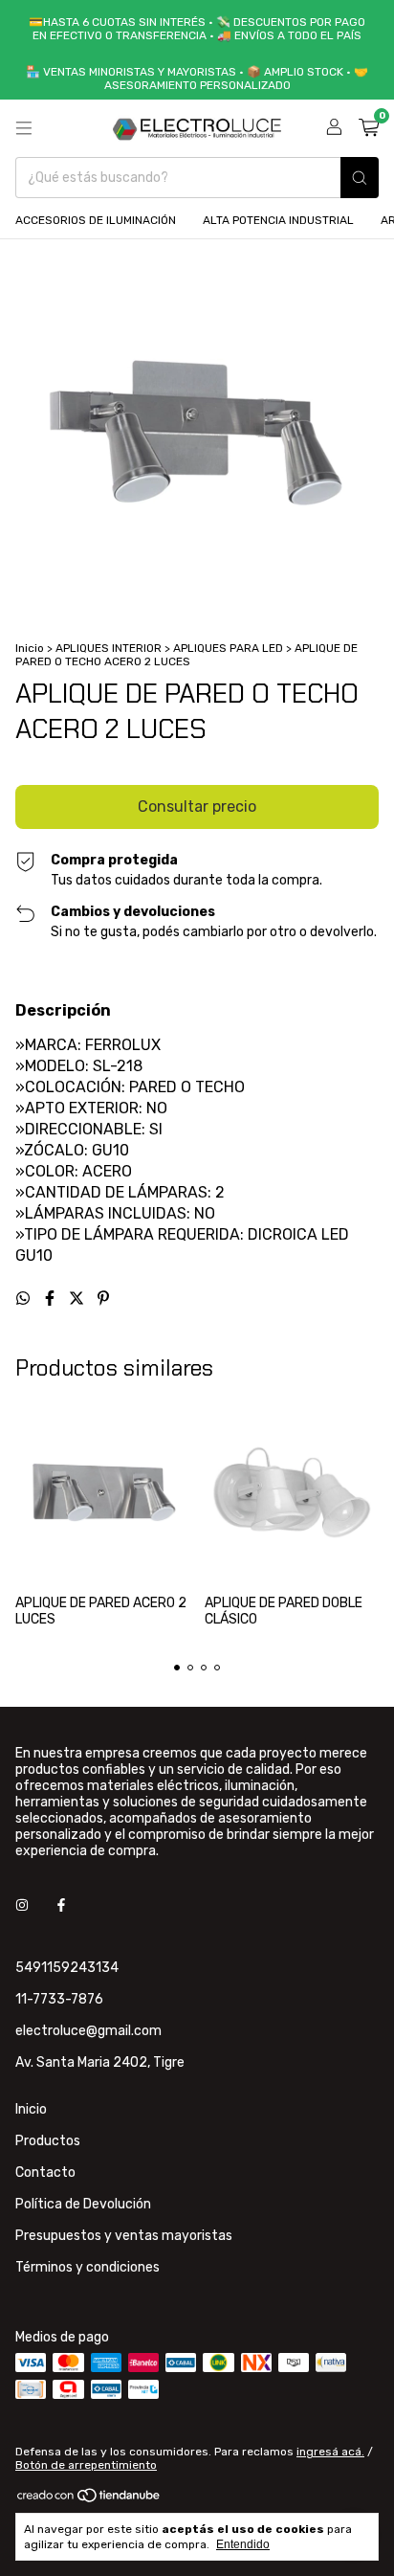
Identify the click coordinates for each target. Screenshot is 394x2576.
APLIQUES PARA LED (228, 648)
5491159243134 (67, 1968)
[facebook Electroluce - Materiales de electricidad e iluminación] (61, 1905)
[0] (369, 128)
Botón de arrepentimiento (86, 2465)
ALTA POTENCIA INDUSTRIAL (278, 220)
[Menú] (24, 128)
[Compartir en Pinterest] (103, 1299)
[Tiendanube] (89, 2499)
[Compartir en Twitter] (78, 1299)
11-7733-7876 (59, 1999)
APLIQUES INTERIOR (109, 648)
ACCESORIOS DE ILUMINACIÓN (96, 220)
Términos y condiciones (88, 2267)
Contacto (45, 2173)
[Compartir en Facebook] (52, 1299)
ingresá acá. (330, 2452)
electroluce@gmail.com (88, 2031)
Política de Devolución (83, 2204)
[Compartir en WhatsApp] (25, 1299)
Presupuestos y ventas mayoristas (124, 2236)
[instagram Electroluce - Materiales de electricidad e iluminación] (22, 1905)
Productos (48, 2141)
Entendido (243, 2544)
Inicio (30, 648)
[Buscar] (360, 178)
